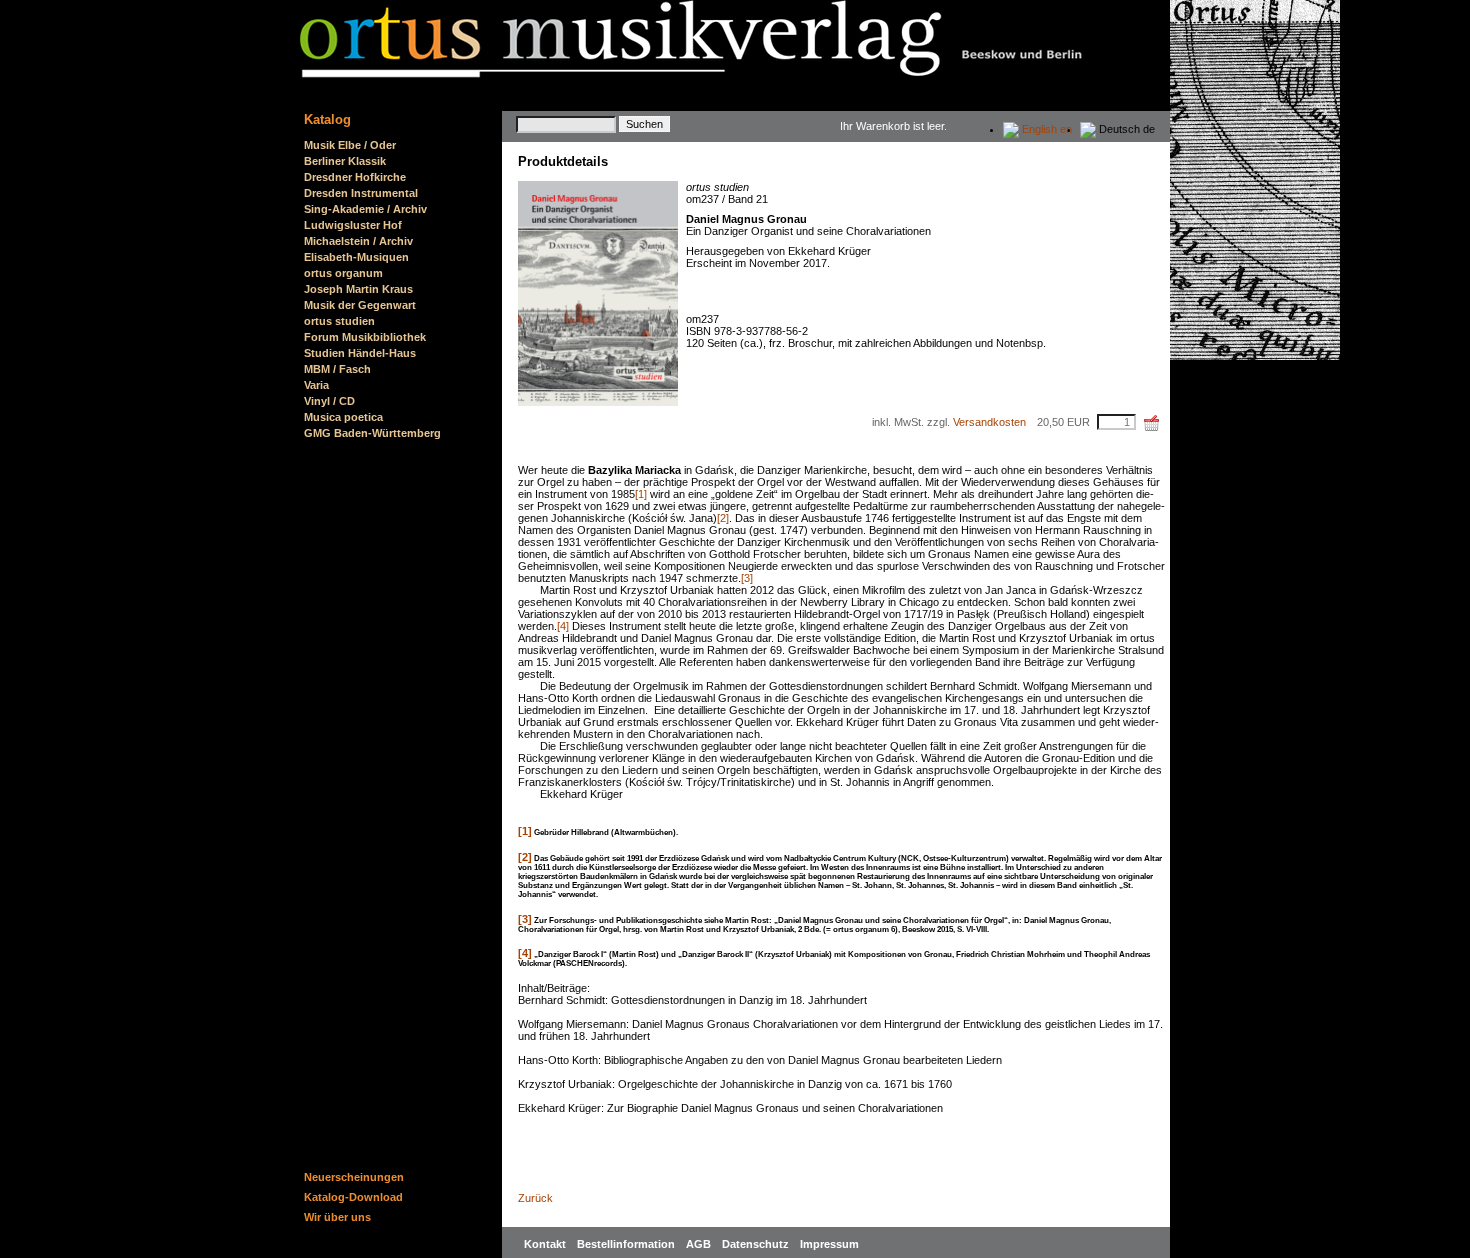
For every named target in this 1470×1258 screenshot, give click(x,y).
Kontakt (546, 1244)
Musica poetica (343, 417)
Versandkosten (989, 422)
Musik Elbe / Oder (350, 145)
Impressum (829, 1244)
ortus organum (343, 273)
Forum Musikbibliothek (365, 337)
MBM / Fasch (337, 369)
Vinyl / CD (329, 401)
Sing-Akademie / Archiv (365, 209)
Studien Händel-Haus (360, 353)
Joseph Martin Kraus (358, 289)
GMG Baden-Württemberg (372, 433)
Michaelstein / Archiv (358, 241)
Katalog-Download (353, 1197)
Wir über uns (337, 1217)
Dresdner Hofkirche (355, 177)
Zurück (535, 1198)
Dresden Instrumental (361, 193)
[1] (641, 494)
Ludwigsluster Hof (353, 225)
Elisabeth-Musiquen (356, 257)
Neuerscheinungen (354, 1177)
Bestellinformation (627, 1244)
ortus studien (339, 321)
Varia (316, 385)
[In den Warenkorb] (1152, 423)
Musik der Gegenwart (360, 305)
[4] (563, 626)
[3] (747, 578)
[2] (723, 518)
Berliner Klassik (345, 161)
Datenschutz (757, 1244)
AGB (700, 1244)
